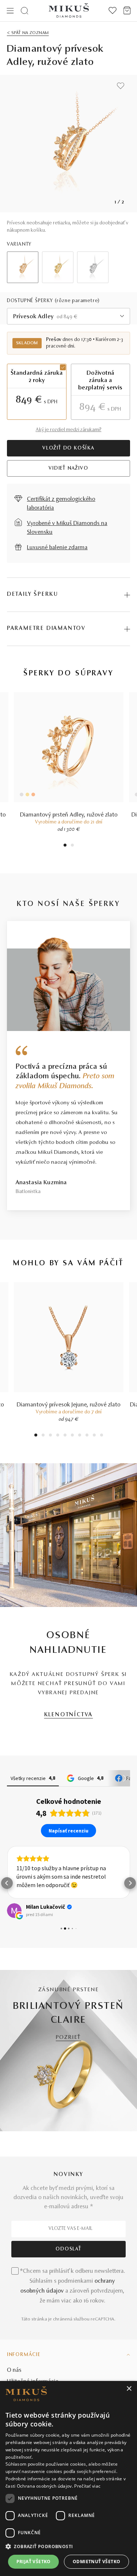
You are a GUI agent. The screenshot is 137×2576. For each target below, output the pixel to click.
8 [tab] (87, 1436)
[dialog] (68, 2478)
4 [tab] (58, 1436)
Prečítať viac (87, 2486)
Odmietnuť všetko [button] (96, 2562)
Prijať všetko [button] (34, 2562)
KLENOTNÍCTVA (69, 1715)
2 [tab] (72, 846)
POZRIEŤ (69, 2038)
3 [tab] (50, 1436)
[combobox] (69, 316)
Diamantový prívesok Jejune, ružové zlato (69, 1405)
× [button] (129, 2389)
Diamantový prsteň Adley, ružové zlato (69, 815)
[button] (7, 1883)
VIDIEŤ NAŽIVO (68, 469)
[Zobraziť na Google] (14, 1911)
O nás (14, 2370)
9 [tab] (94, 1436)
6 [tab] (72, 1436)
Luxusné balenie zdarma (57, 548)
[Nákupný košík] (127, 11)
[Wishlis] (113, 11)
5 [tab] (65, 1436)
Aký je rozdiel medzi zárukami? (69, 430)
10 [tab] (102, 1436)
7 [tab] (79, 1436)
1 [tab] (65, 846)
